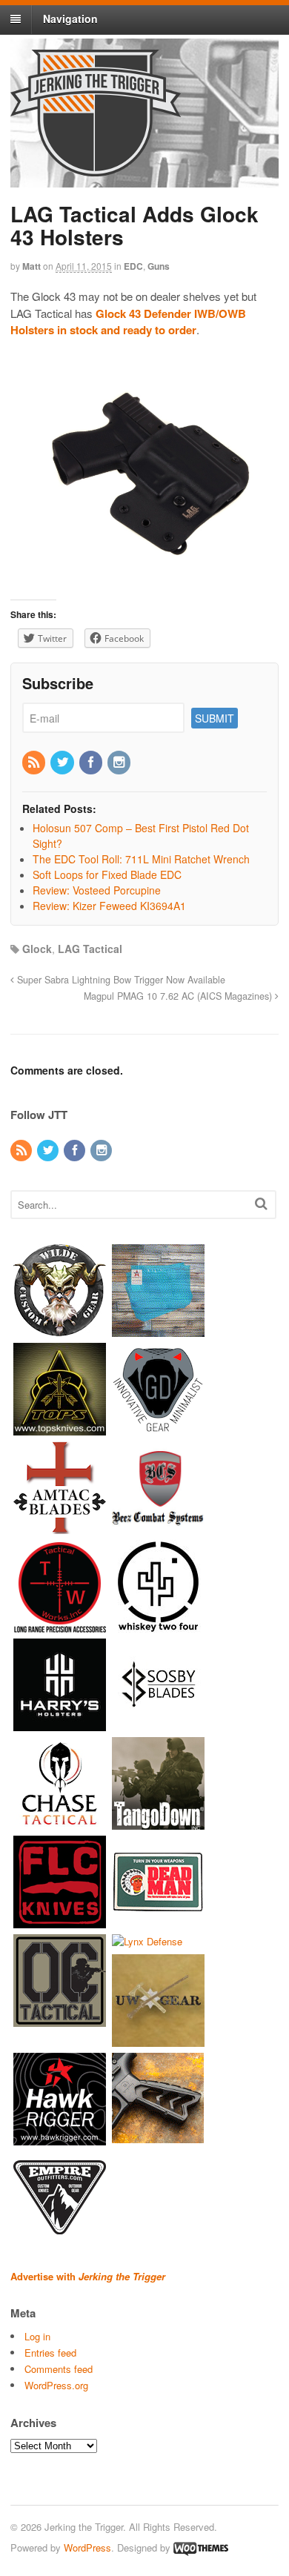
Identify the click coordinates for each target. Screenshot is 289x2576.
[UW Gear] (158, 2040)
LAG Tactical (90, 949)
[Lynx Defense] (147, 1941)
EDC (133, 266)
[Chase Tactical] (60, 1822)
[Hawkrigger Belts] (60, 2138)
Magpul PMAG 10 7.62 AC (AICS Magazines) (179, 996)
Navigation (70, 19)
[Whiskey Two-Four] (158, 1625)
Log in (37, 2336)
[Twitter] (63, 763)
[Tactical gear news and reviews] (96, 168)
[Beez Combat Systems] (158, 1526)
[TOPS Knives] (60, 1428)
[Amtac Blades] (60, 1526)
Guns (159, 266)
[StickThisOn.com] (158, 1921)
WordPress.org (56, 2385)
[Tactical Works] (60, 1625)
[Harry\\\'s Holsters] (60, 1723)
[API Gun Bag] (158, 1329)
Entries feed (50, 2353)
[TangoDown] (158, 1822)
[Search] (261, 1203)
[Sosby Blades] (158, 1723)
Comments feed (59, 2369)
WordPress (87, 2547)
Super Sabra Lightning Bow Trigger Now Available (120, 980)
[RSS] (35, 763)
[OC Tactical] (60, 2019)
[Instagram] (120, 763)
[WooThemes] (201, 2547)
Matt (31, 266)
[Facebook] (92, 763)
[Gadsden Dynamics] (158, 1428)
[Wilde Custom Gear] (60, 1329)
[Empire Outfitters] (60, 2237)
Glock (37, 949)
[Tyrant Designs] (158, 2138)
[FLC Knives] (60, 1921)
